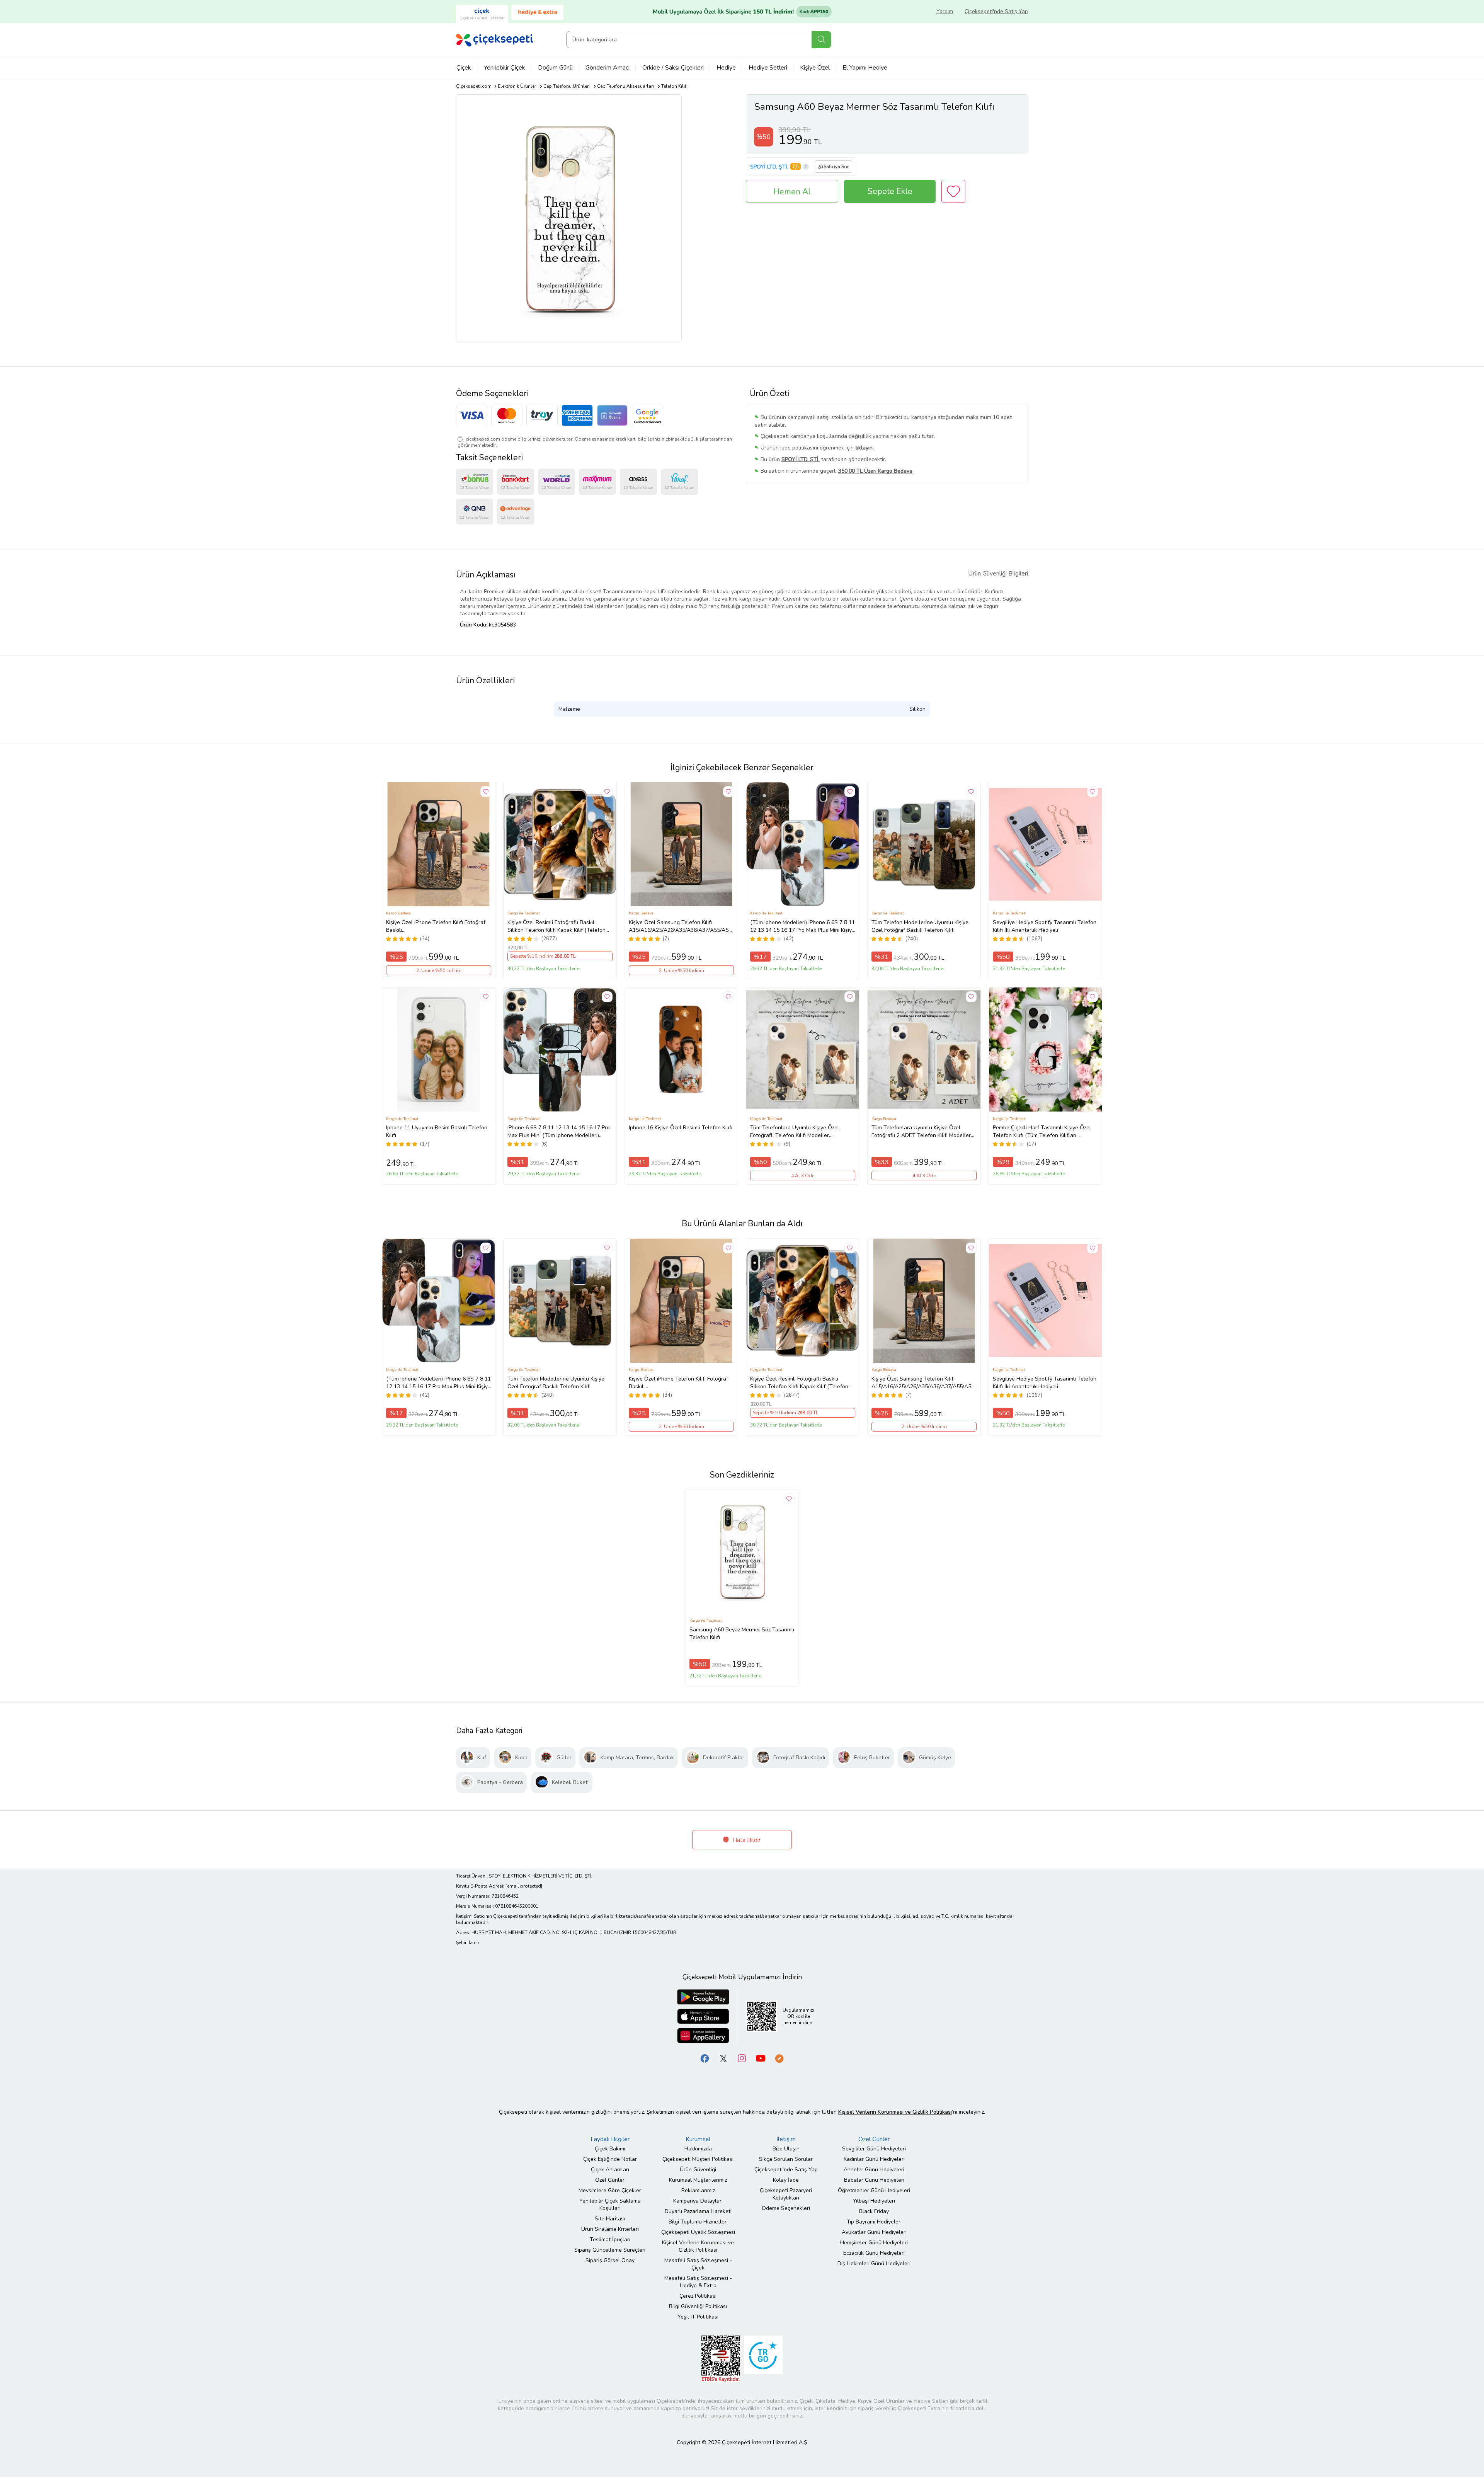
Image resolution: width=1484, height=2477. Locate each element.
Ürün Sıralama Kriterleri (610, 2229)
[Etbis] (721, 2358)
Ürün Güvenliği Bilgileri (998, 574)
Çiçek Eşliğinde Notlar (610, 2159)
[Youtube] (761, 2058)
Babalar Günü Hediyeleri (874, 2180)
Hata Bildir (746, 1840)
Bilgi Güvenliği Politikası (698, 2306)
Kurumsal (698, 2139)
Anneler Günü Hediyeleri (874, 2170)
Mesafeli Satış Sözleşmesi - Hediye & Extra (698, 2282)
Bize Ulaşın (786, 2149)
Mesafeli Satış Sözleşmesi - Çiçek (698, 2264)
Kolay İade (786, 2180)
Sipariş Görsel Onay (610, 2260)
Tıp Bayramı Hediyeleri (874, 2222)
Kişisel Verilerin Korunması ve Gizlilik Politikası (698, 2246)
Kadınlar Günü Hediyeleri (874, 2159)
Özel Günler (610, 2180)
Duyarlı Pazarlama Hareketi (698, 2211)
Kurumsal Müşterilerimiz (698, 2180)
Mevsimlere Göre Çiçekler (610, 2190)
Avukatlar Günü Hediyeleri (874, 2232)
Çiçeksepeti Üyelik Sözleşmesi (698, 2232)
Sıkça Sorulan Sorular (786, 2159)
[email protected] (524, 1886)
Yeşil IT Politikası (698, 2317)
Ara (821, 40)
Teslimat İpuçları (610, 2240)
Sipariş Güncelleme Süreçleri (610, 2250)
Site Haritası (610, 2219)
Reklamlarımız (698, 2190)
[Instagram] (742, 2058)
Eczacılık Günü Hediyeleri (874, 2253)
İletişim (786, 2139)
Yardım (945, 11)
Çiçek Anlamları (610, 2170)
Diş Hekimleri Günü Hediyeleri (874, 2263)
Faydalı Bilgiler (610, 2139)
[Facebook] (705, 2058)
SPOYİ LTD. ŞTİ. (769, 167)
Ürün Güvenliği (698, 2170)
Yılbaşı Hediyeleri (874, 2201)
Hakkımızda (698, 2149)
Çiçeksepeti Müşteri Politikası (698, 2159)
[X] (723, 2058)
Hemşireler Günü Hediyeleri (874, 2243)
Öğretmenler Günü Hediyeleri (874, 2190)
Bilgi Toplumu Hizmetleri (698, 2222)
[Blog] (779, 2058)
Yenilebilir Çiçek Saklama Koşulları (610, 2205)
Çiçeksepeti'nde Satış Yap (996, 11)
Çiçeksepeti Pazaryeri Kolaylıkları (786, 2194)
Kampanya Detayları (698, 2201)
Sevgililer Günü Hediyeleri (874, 2149)
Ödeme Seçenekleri (786, 2208)
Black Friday (874, 2211)
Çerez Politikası (698, 2296)
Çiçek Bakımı (610, 2149)
